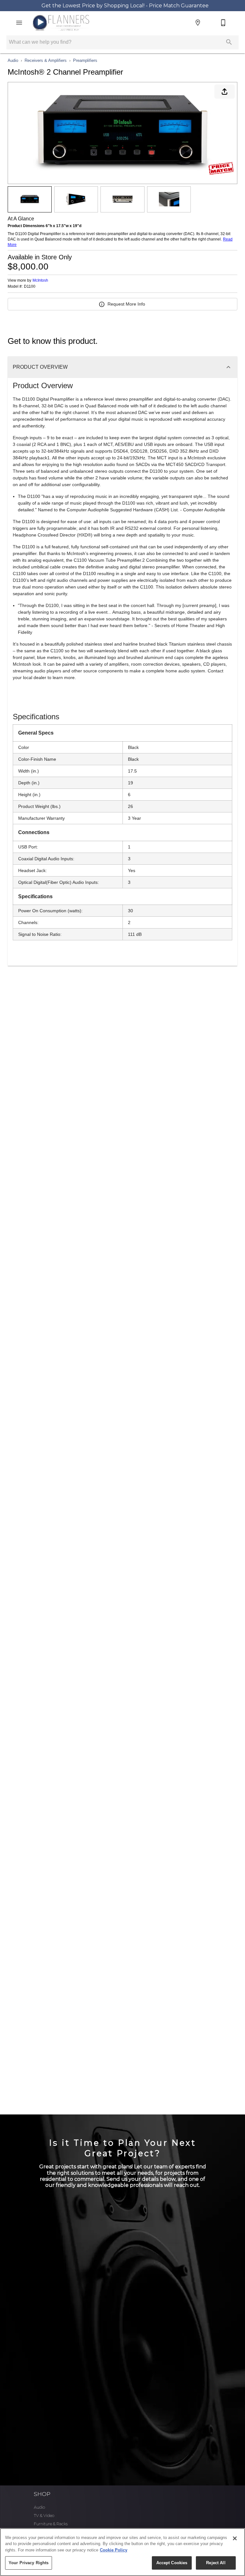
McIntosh (40, 280)
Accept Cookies (172, 2563)
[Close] (235, 2538)
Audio (13, 60)
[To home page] (61, 23)
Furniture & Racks (51, 2524)
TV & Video (44, 2516)
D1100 (30, 287)
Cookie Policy (114, 2550)
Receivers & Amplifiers (46, 60)
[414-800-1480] (223, 23)
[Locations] (198, 23)
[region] (122, 2552)
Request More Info (126, 304)
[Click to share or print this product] (225, 92)
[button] (19, 23)
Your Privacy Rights (29, 2563)
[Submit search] (229, 42)
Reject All (216, 2563)
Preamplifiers (85, 60)
